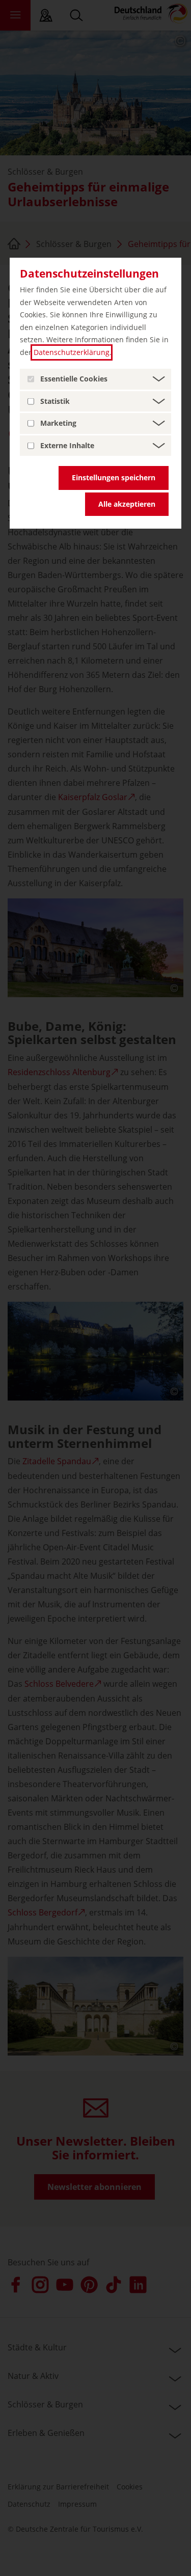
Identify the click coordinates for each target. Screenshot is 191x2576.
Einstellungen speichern (114, 477)
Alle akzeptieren (127, 504)
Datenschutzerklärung (72, 352)
